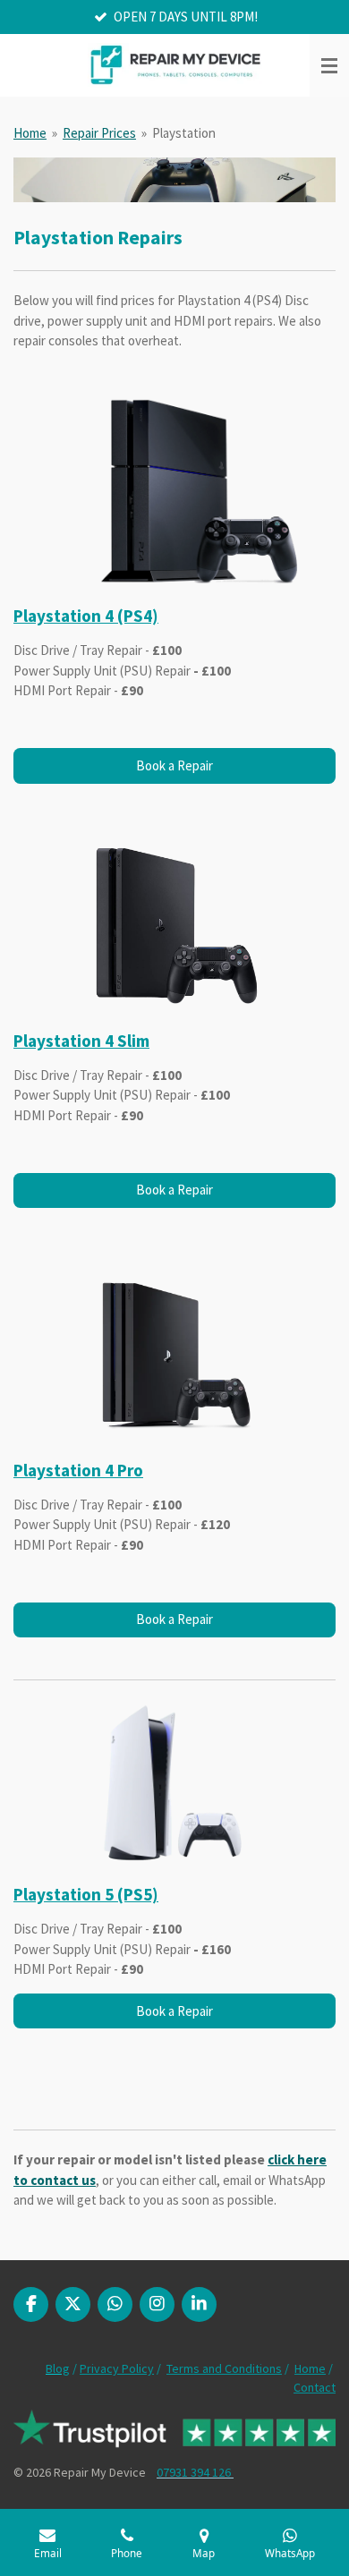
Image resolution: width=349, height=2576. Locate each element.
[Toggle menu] (329, 65)
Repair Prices (99, 133)
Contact (315, 2387)
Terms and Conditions (224, 2368)
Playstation (184, 133)
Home (30, 133)
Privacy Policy (117, 2368)
